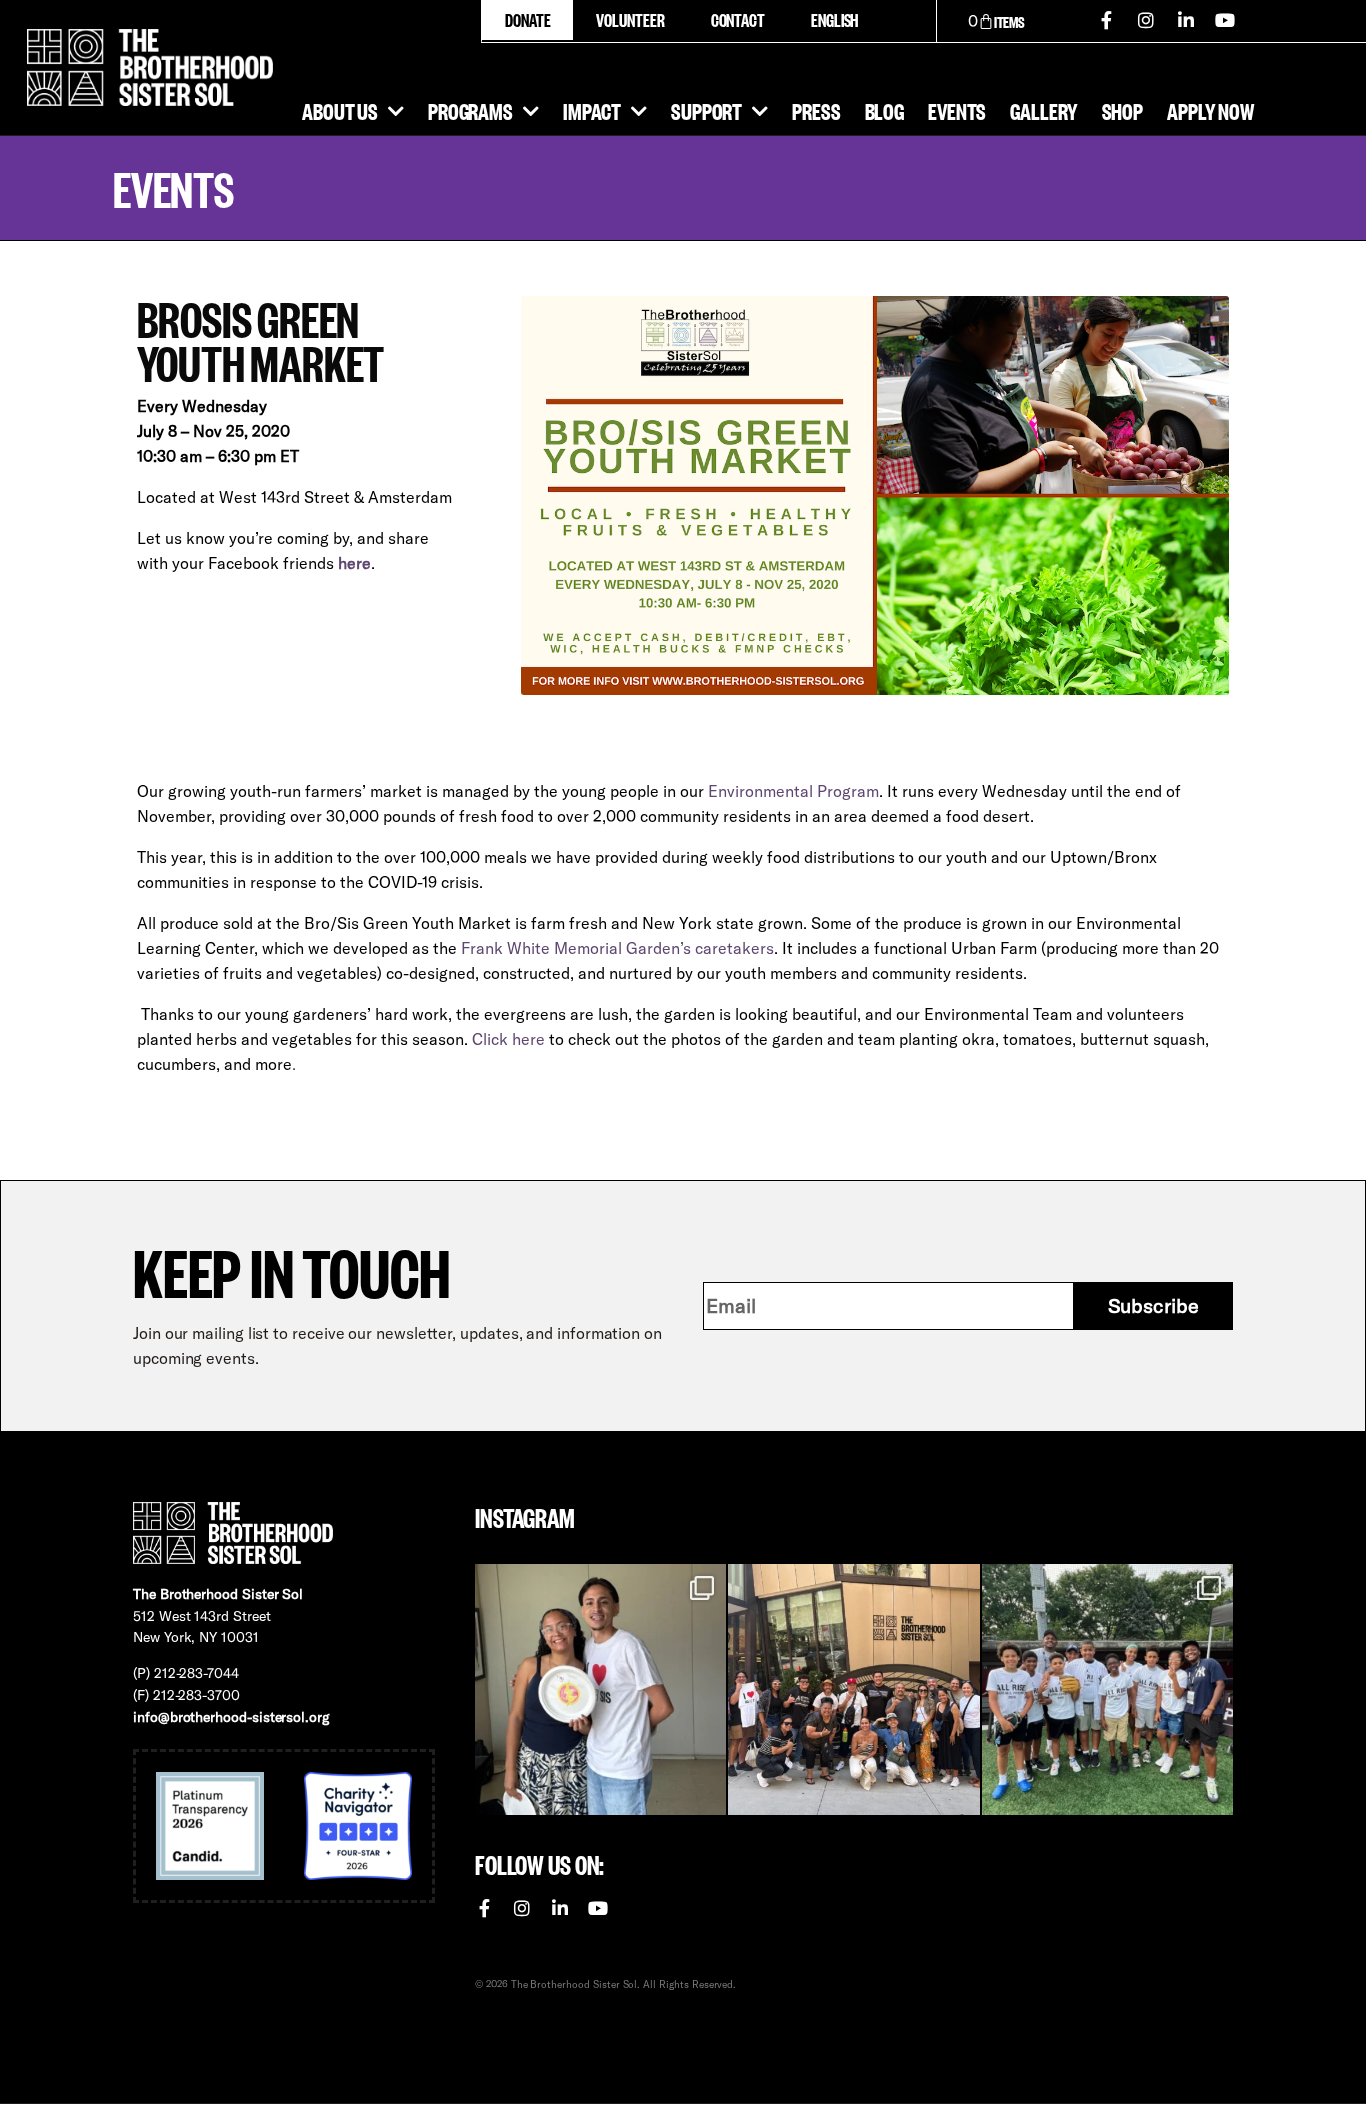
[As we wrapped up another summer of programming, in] (600, 1689)
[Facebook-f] (1107, 20)
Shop (1123, 110)
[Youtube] (1226, 20)
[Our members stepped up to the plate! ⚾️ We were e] (1107, 1689)
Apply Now (1210, 110)
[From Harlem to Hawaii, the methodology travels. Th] (853, 1689)
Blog (885, 110)
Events (957, 110)
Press (816, 110)
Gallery (1043, 110)
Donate (527, 19)
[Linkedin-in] (1186, 20)
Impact (592, 110)
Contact (738, 19)
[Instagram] (1146, 20)
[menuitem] (834, 20)
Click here (508, 1039)
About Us (340, 110)
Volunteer (630, 19)
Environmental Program (793, 791)
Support (706, 110)
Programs (470, 110)
